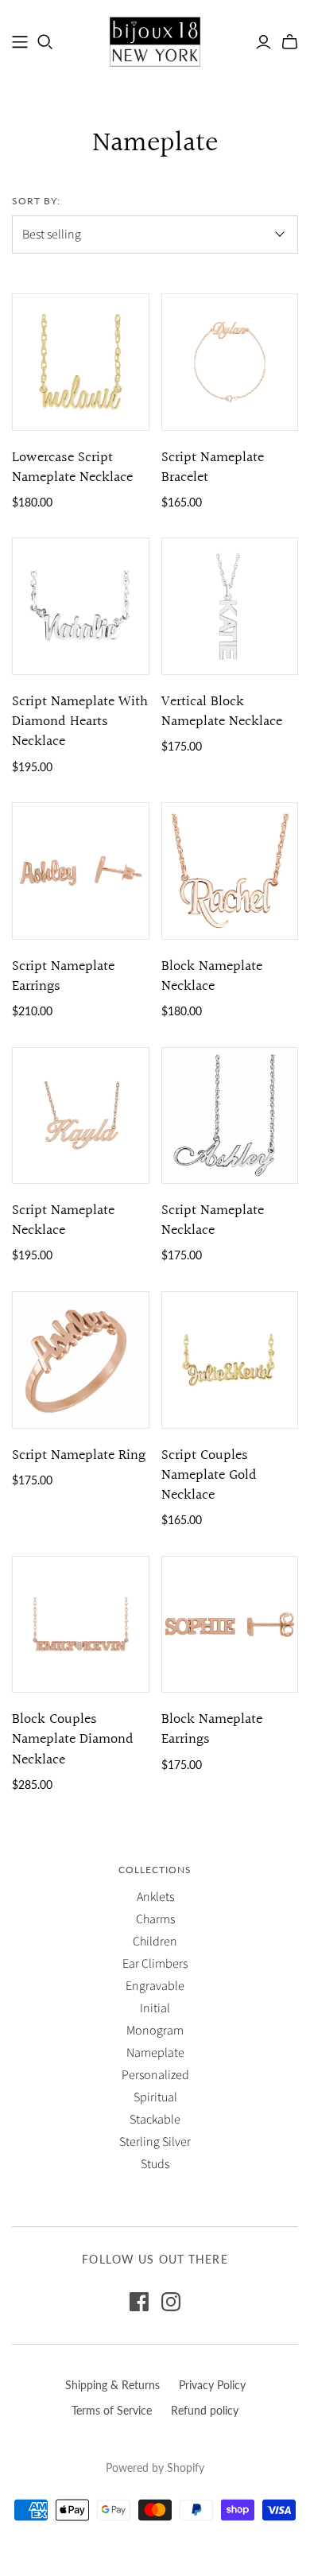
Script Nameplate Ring (79, 1455)
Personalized (155, 2075)
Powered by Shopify (155, 2467)
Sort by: (36, 201)
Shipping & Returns (112, 2385)
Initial (155, 2008)
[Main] (20, 42)
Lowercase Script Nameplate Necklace (72, 467)
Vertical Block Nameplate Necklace (222, 712)
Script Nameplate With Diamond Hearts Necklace (80, 722)
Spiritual (155, 2097)
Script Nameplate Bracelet (213, 467)
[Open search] (45, 42)
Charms (155, 1919)
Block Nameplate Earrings (212, 1729)
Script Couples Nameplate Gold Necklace (209, 1475)
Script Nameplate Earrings (63, 976)
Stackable (155, 2120)
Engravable (155, 1986)
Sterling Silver (155, 2142)
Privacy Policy (212, 2385)
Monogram (155, 2031)
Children (155, 1942)
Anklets (155, 1897)
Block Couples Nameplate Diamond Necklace (73, 1739)
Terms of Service (112, 2410)
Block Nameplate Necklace (212, 976)
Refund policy (205, 2410)
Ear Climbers (155, 1964)
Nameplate (155, 2053)
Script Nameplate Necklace (63, 1220)
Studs (155, 2164)
